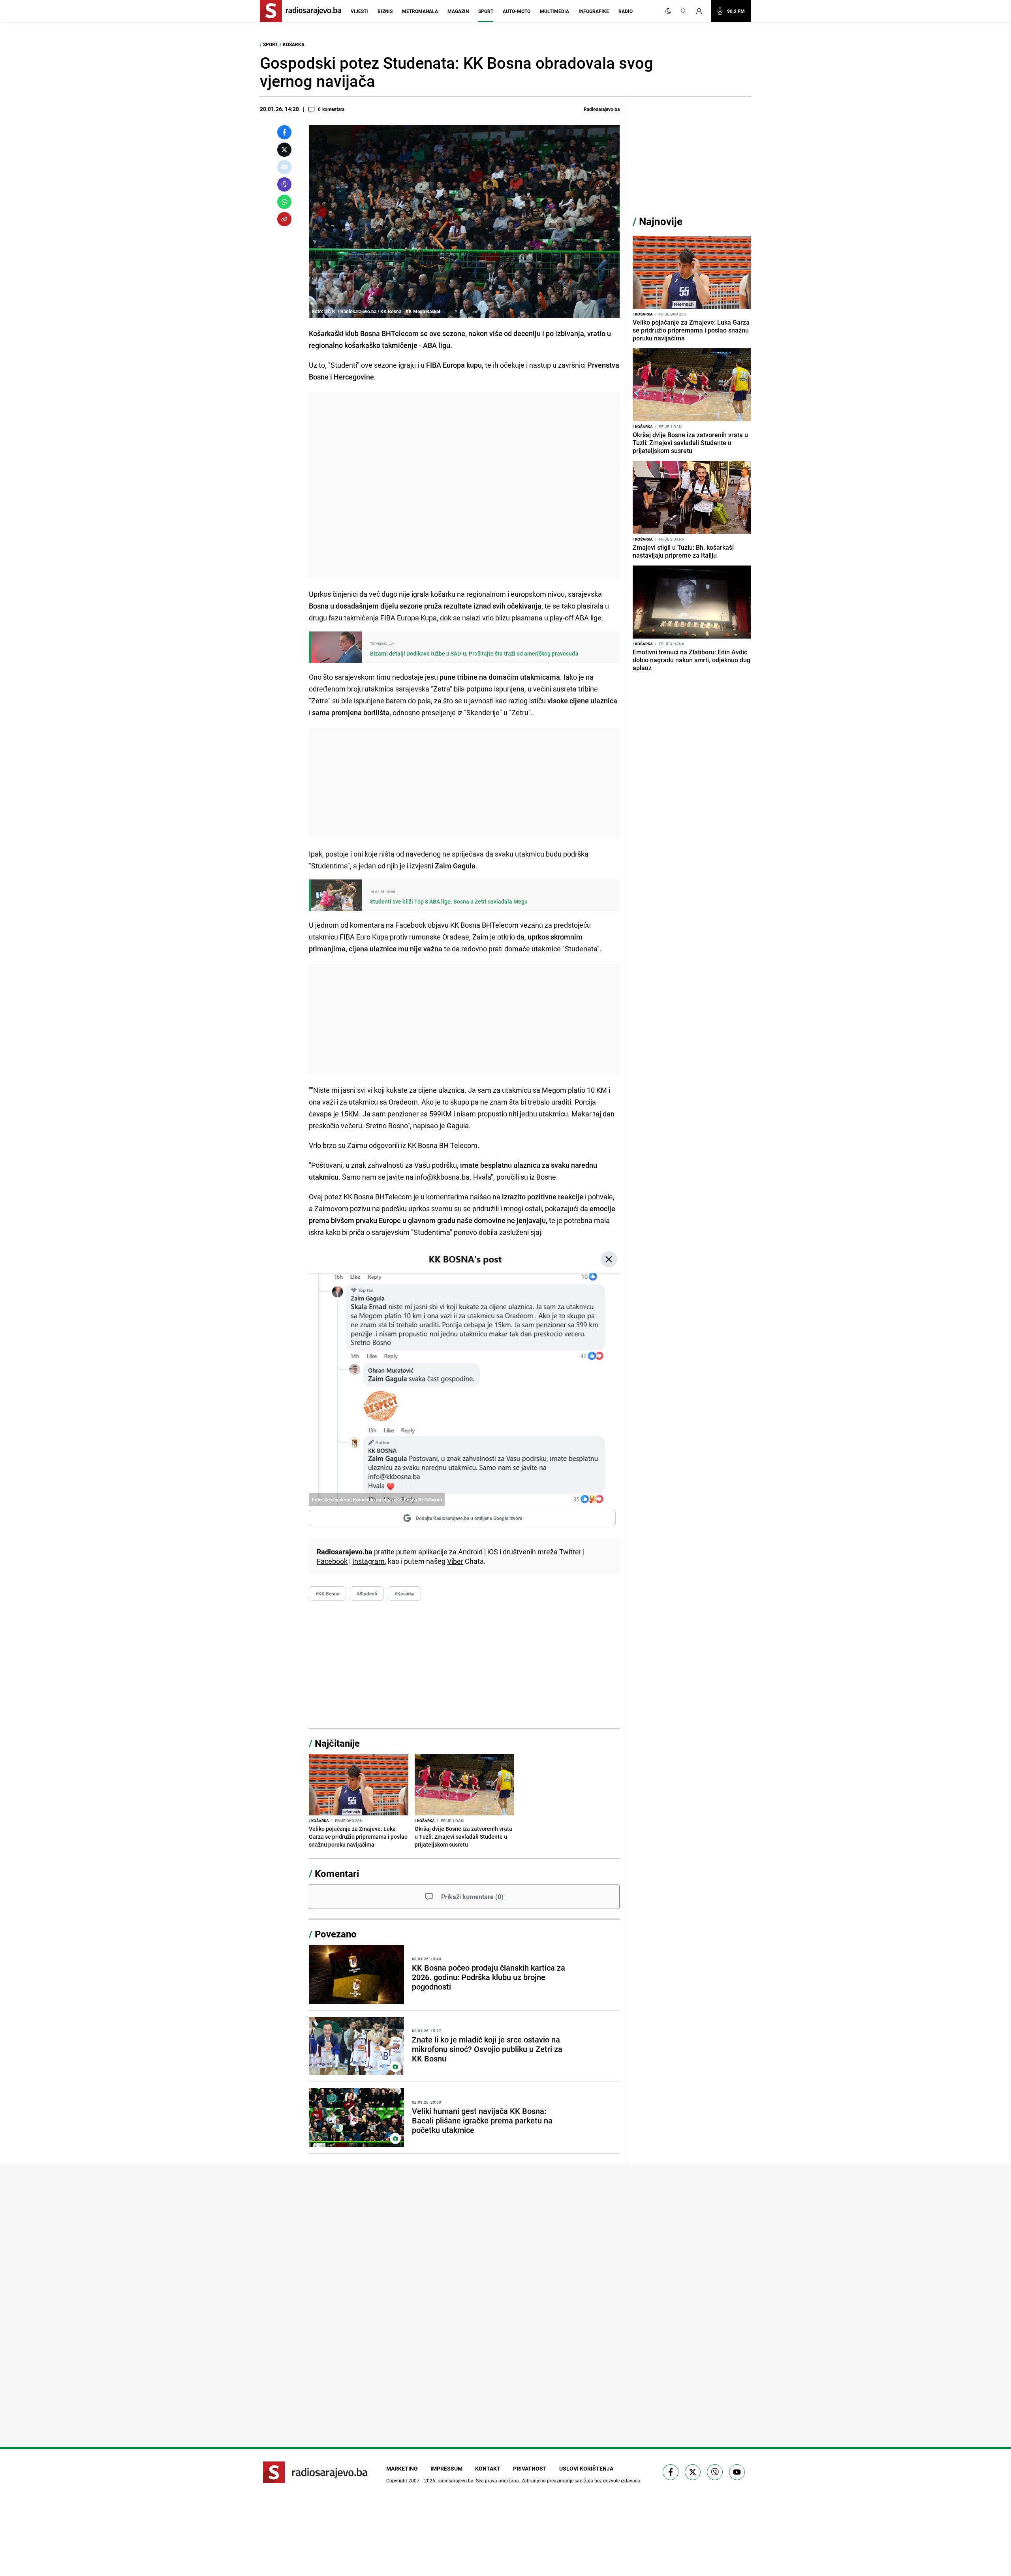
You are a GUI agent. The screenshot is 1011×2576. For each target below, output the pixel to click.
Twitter (570, 1552)
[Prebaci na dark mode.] (668, 11)
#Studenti (367, 1593)
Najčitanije (337, 1743)
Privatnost (530, 2468)
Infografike (594, 11)
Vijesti (359, 11)
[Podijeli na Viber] (284, 184)
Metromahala (420, 11)
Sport (486, 11)
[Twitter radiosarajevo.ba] (693, 2472)
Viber (455, 1561)
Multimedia (554, 11)
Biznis (385, 11)
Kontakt (488, 2468)
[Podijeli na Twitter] (284, 150)
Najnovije (661, 221)
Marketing (402, 2468)
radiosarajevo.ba (456, 2480)
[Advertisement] (464, 485)
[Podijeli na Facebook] (284, 132)
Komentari (337, 1873)
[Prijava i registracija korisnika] (701, 11)
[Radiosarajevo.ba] (315, 2472)
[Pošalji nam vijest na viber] (715, 2472)
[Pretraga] (684, 11)
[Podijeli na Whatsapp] (284, 202)
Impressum (446, 2468)
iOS (493, 1552)
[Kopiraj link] (284, 219)
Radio (626, 11)
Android (470, 1552)
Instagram (368, 1561)
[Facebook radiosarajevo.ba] (671, 2472)
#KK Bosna (327, 1593)
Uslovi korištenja (586, 2468)
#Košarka (404, 1593)
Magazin (458, 11)
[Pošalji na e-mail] (284, 167)
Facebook (332, 1561)
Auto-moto (517, 11)
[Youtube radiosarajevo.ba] (737, 2472)
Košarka (294, 44)
